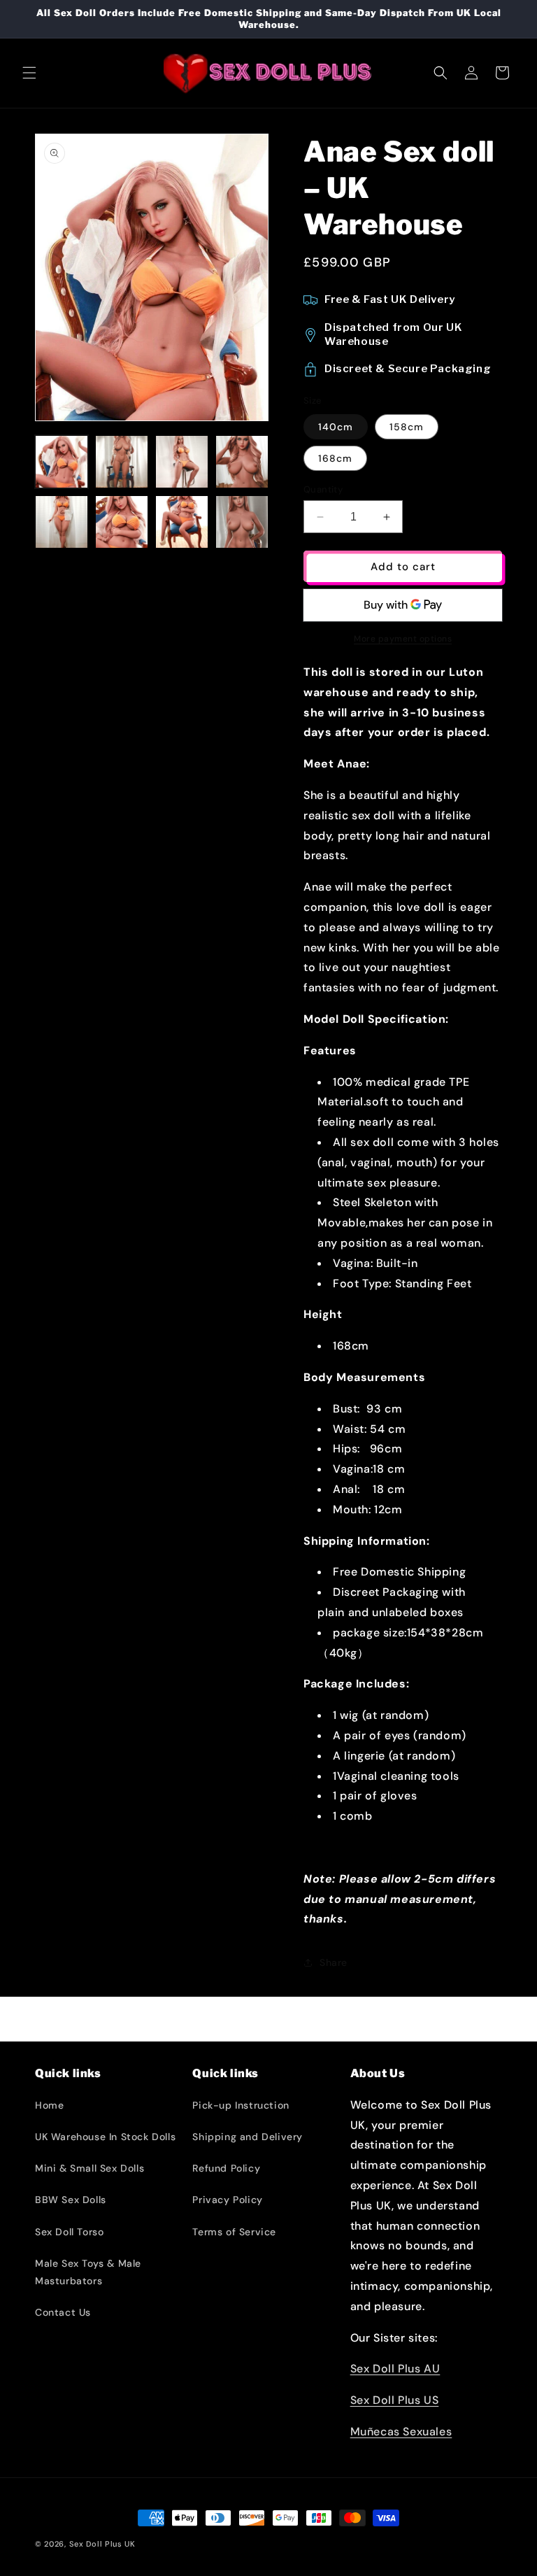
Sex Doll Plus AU (395, 2369)
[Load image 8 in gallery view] (122, 522)
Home (49, 2105)
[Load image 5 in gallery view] (242, 462)
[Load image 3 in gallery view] (122, 462)
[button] (29, 73)
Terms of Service (234, 2232)
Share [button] (334, 1962)
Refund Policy (226, 2168)
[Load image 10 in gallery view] (242, 522)
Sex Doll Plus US (395, 2400)
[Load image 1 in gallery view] (62, 462)
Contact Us (63, 2312)
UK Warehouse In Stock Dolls (105, 2137)
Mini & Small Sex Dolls (89, 2168)
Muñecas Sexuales (401, 2432)
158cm (407, 427)
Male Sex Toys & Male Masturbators (88, 2272)
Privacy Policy (227, 2200)
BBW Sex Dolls (71, 2200)
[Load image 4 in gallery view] (182, 462)
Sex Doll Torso (69, 2232)
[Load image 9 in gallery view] (182, 522)
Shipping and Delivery (248, 2137)
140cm (336, 427)
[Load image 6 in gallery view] (62, 522)
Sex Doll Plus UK (102, 2544)
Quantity (323, 489)
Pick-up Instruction (241, 2105)
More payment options (403, 639)
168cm (335, 458)
